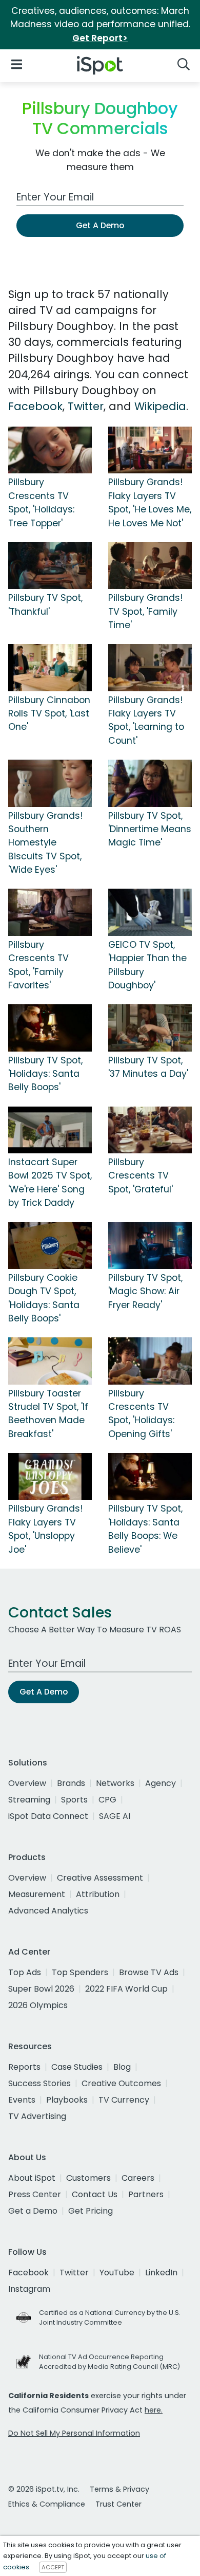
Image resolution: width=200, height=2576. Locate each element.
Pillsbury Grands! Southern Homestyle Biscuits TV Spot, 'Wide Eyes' (46, 843)
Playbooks (67, 2100)
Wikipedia (160, 406)
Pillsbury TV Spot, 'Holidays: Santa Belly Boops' (45, 1074)
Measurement (37, 1894)
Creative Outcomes (121, 2083)
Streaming (29, 1800)
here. (154, 2410)
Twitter (86, 406)
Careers (138, 2178)
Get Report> (100, 38)
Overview (27, 1783)
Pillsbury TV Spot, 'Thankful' (45, 604)
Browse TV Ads (149, 1972)
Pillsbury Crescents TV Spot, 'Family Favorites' (38, 965)
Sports (74, 1800)
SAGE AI (115, 1816)
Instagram (29, 2289)
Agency (161, 1783)
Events (22, 2100)
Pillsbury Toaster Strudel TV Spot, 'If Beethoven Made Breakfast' (48, 1414)
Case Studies (77, 2067)
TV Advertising (37, 2116)
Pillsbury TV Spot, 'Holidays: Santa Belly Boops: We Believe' (145, 1529)
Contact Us (95, 2194)
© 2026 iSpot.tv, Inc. (44, 2489)
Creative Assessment (100, 1878)
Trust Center (118, 2504)
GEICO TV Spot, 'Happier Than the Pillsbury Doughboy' (147, 965)
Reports (24, 2067)
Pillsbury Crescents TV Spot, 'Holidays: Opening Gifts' (141, 1414)
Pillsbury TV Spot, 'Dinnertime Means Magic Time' (150, 829)
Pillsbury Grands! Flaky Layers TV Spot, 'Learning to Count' (146, 720)
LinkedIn (161, 2273)
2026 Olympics (38, 2005)
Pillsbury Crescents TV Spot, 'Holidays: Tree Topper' (41, 502)
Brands (71, 1783)
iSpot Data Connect (48, 1816)
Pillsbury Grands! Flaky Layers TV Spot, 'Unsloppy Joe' (46, 1529)
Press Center (35, 2194)
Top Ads (25, 1972)
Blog (122, 2067)
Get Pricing (91, 2211)
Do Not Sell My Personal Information (74, 2433)
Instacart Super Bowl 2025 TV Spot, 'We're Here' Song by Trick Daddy (50, 1182)
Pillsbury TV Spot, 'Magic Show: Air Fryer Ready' (145, 1291)
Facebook (35, 406)
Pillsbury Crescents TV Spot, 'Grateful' (141, 1176)
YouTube (117, 2273)
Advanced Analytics (48, 1911)
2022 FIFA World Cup (126, 1989)
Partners (146, 2194)
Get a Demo (33, 2211)
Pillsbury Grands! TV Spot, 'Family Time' (146, 611)
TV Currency (124, 2100)
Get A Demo (100, 225)
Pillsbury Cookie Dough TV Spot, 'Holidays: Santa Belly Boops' (44, 1298)
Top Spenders (80, 1972)
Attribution (98, 1894)
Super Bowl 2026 (41, 1989)
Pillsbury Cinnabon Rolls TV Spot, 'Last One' (49, 714)
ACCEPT (53, 2567)
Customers (88, 2178)
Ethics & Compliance (47, 2504)
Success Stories (39, 2083)
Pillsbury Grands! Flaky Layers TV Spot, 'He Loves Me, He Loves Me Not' (150, 502)
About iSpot (32, 2178)
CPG (107, 1800)
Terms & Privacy (119, 2489)
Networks (115, 1783)
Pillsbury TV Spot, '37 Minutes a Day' (148, 1067)
